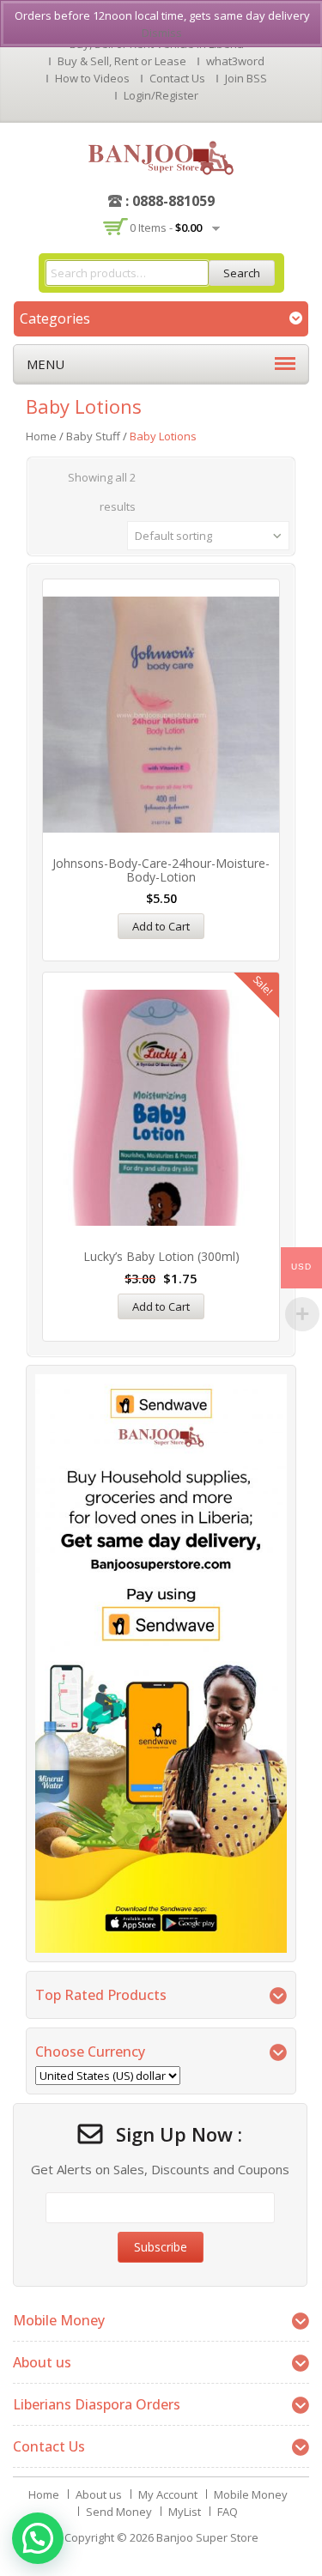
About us (99, 2494)
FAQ (228, 2512)
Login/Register (161, 95)
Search (242, 273)
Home (41, 436)
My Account (168, 2494)
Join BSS (246, 78)
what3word (235, 61)
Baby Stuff (93, 436)
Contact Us (177, 78)
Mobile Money (251, 2494)
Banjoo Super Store (207, 2537)
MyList (185, 2512)
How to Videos (92, 78)
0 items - (166, 227)
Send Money (119, 2512)
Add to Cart (161, 926)
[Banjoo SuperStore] (161, 156)
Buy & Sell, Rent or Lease (122, 61)
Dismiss (162, 33)
